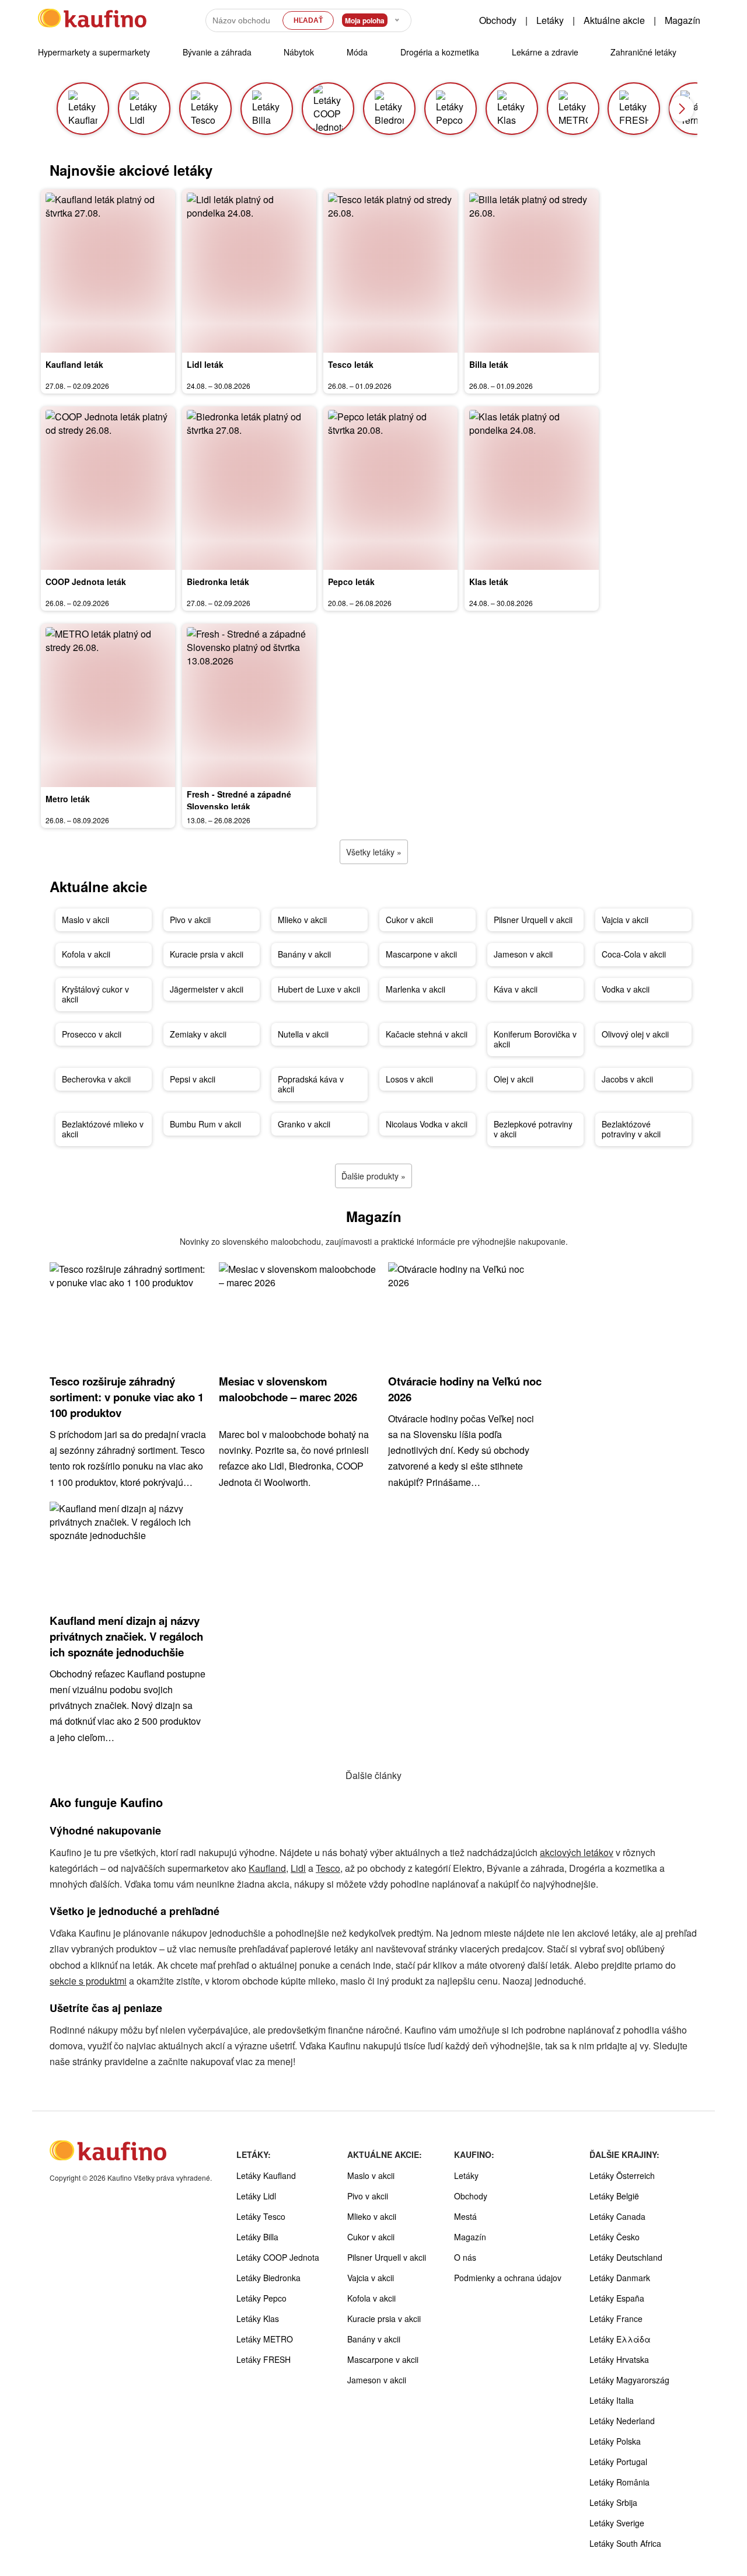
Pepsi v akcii (193, 1079)
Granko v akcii (304, 1124)
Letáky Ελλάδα (620, 2339)
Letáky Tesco (261, 2216)
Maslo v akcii (85, 920)
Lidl (298, 1868)
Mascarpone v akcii (421, 954)
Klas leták (489, 582)
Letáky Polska (615, 2441)
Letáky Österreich (622, 2175)
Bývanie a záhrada (217, 52)
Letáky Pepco (261, 2298)
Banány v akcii (304, 954)
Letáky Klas (258, 2319)
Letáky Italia (612, 2400)
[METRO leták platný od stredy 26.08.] (108, 705)
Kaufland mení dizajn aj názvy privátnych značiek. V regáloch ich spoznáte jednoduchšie (126, 1636)
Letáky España (617, 2298)
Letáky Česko (615, 2237)
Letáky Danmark (620, 2278)
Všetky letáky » (374, 852)
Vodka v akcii (626, 989)
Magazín (683, 20)
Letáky (550, 20)
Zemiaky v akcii (198, 1034)
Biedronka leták (218, 582)
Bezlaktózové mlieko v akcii (103, 1129)
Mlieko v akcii (302, 920)
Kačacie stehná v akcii (427, 1034)
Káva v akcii (516, 989)
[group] (83, 109)
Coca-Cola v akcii (634, 954)
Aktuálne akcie (614, 20)
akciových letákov (577, 1852)
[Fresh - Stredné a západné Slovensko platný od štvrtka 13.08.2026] (249, 705)
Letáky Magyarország (629, 2380)
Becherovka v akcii (96, 1079)
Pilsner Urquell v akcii (533, 920)
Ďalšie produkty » (373, 1176)
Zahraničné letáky (643, 52)
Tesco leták (351, 364)
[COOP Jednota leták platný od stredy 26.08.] (108, 488)
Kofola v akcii (86, 954)
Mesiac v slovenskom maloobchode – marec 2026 (288, 1389)
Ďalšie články (373, 1775)
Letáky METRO (265, 2339)
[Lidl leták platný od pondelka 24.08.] (249, 271)
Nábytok (299, 52)
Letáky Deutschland (626, 2257)
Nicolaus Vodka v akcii (427, 1124)
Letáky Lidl (256, 2196)
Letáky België (614, 2196)
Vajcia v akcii (625, 920)
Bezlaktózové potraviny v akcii (631, 1129)
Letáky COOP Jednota (278, 2257)
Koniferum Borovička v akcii (535, 1039)
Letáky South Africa (625, 2543)
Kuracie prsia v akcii (207, 954)
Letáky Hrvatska (619, 2359)
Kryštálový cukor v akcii (95, 994)
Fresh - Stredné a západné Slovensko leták (239, 800)
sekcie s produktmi (88, 1981)
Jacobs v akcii (627, 1079)
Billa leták (489, 364)
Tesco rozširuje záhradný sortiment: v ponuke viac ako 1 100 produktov (127, 1397)
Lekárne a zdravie (545, 52)
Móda (357, 52)
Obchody (498, 20)
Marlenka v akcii (416, 989)
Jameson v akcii (523, 954)
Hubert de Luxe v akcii (319, 989)
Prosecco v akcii (92, 1034)
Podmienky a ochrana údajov (508, 2278)
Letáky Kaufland (266, 2175)
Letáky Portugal (618, 2462)
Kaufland (267, 1868)
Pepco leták (351, 582)
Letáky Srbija (613, 2502)
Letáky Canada (617, 2216)
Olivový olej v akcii (635, 1034)
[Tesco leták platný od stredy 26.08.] (390, 271)
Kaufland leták (74, 364)
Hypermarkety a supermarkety (94, 52)
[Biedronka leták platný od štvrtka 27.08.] (249, 488)
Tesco (328, 1868)
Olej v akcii (514, 1079)
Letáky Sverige (617, 2523)
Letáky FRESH (263, 2359)
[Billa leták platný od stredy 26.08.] (532, 271)
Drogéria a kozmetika (440, 52)
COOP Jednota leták (86, 582)
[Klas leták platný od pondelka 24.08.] (532, 488)
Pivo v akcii (190, 920)
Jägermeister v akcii (207, 989)
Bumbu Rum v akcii (205, 1124)
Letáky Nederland (622, 2421)
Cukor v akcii (409, 920)
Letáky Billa (257, 2237)
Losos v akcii (409, 1079)
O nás (465, 2257)
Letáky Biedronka (268, 2278)
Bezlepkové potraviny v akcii (533, 1129)
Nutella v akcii (303, 1034)
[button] (682, 109)
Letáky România (619, 2482)
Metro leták (68, 799)
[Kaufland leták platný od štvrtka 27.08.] (108, 271)
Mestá (465, 2216)
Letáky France (616, 2319)
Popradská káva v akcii (311, 1084)
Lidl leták (205, 364)
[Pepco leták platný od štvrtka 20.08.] (390, 488)
